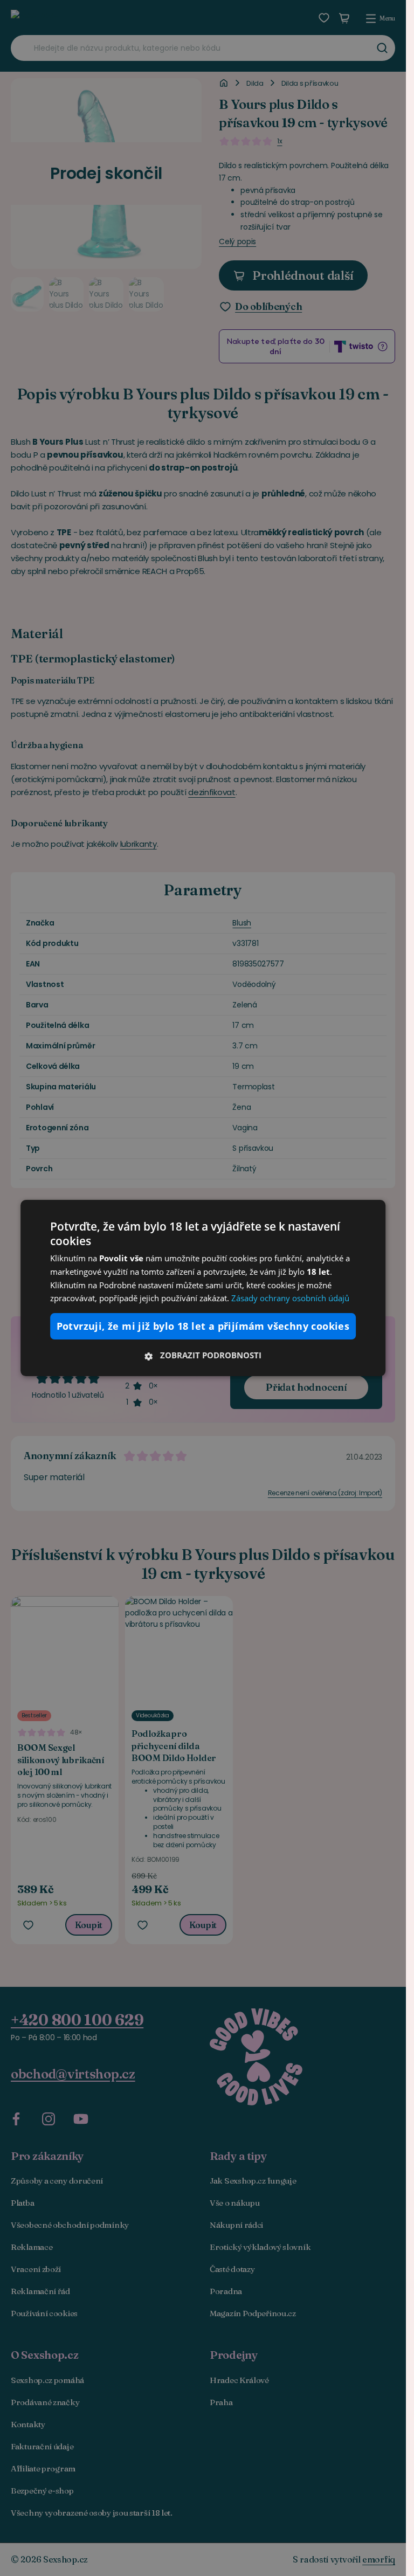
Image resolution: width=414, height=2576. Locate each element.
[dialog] (203, 1288)
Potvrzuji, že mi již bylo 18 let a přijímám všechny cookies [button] (203, 1326)
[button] (203, 1355)
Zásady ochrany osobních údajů (290, 1298)
